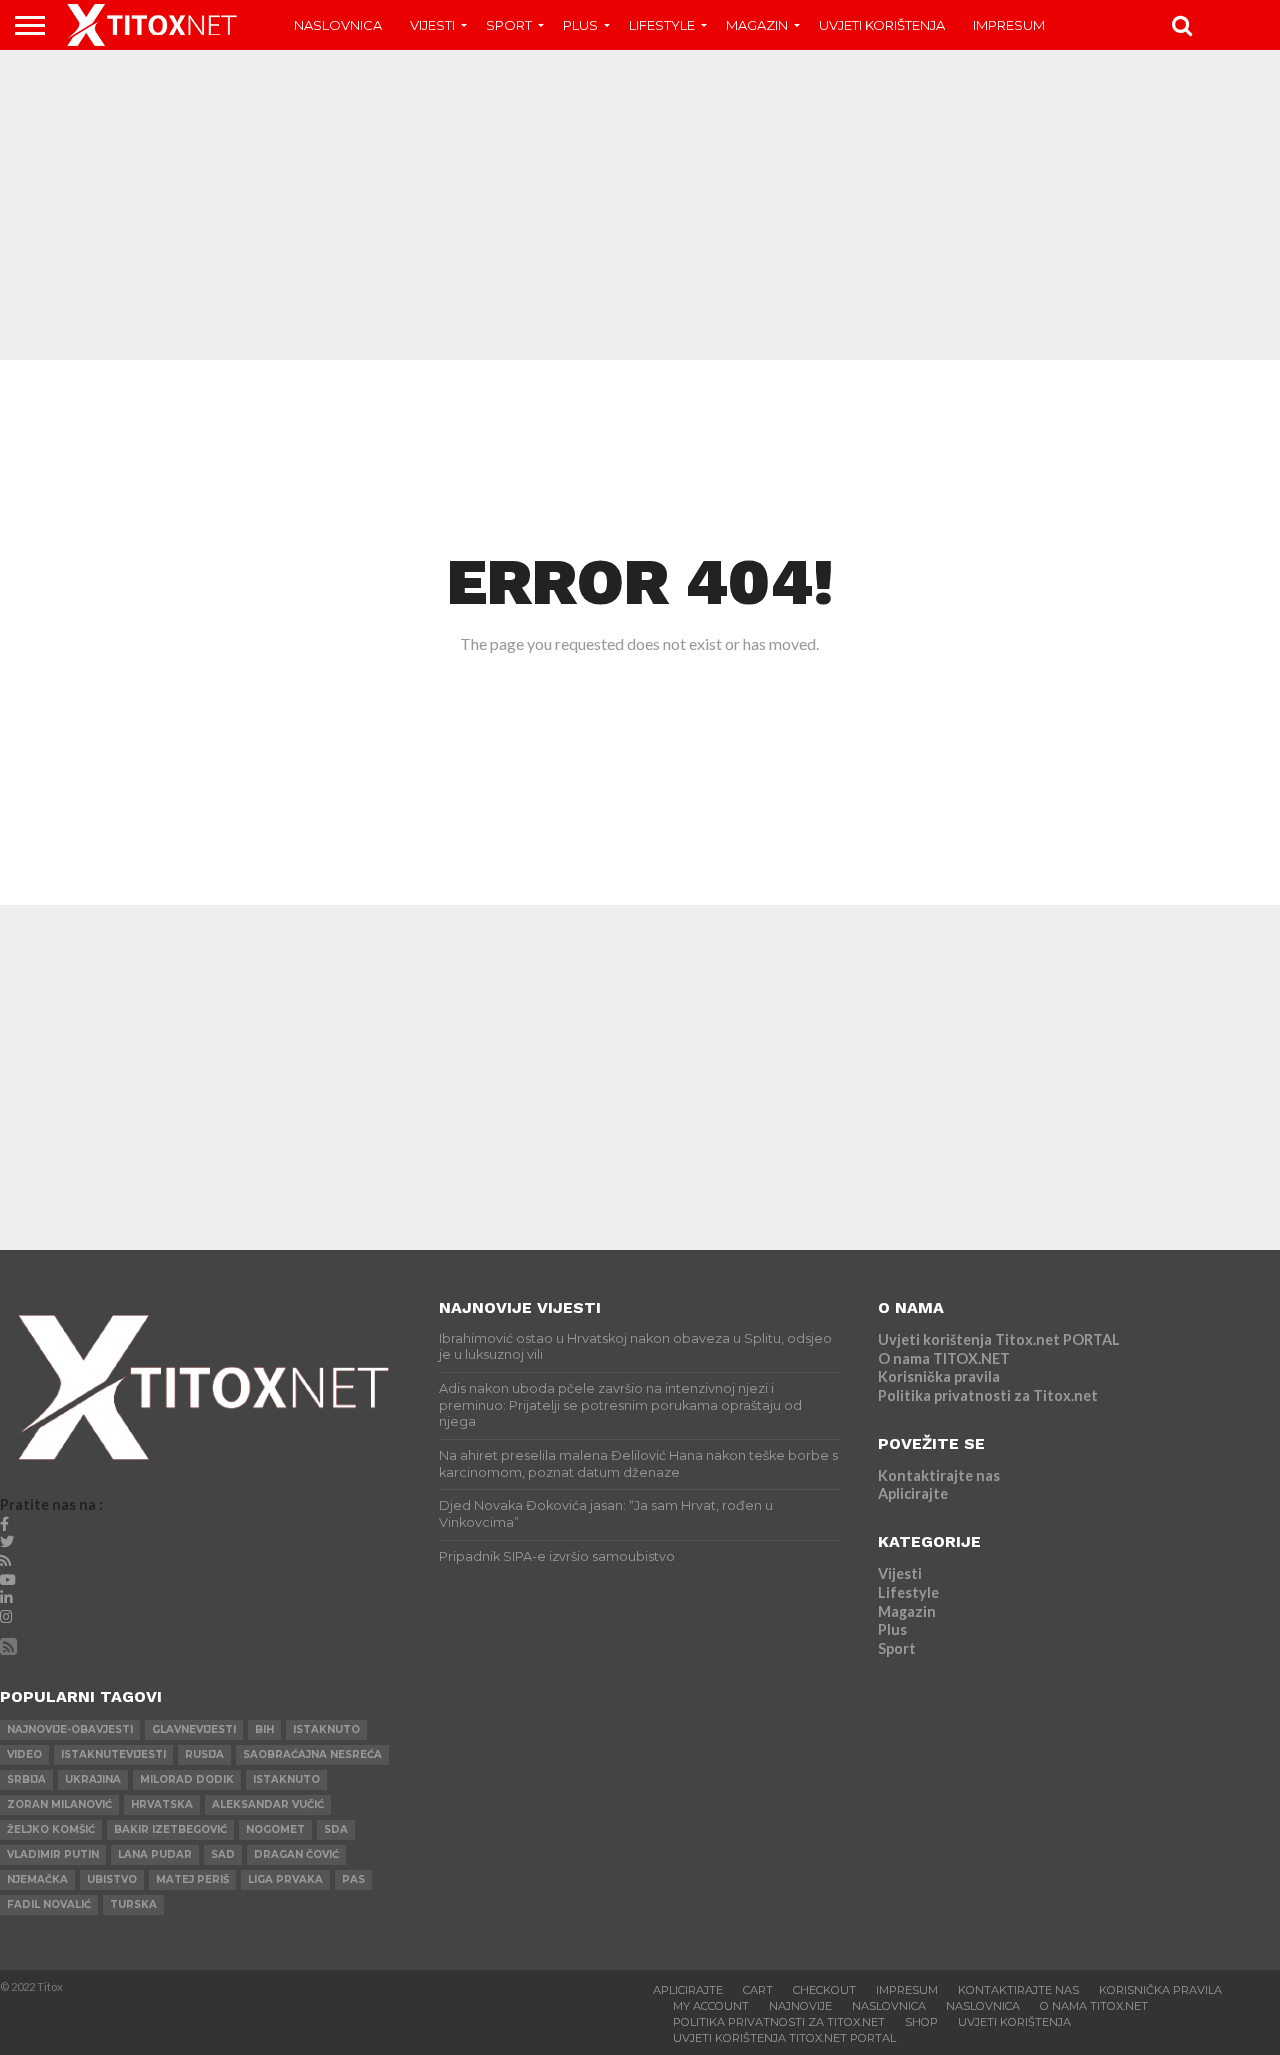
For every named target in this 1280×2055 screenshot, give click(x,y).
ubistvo (112, 1879)
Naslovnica (338, 25)
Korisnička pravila (939, 1376)
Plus (580, 25)
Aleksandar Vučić (268, 1804)
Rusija (204, 1754)
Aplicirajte (913, 1493)
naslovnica (983, 2006)
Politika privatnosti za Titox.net (988, 1395)
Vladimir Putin (53, 1854)
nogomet (275, 1829)
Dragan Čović (296, 1854)
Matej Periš (192, 1879)
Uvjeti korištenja (882, 25)
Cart (758, 1990)
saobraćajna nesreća (312, 1754)
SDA (336, 1829)
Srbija (26, 1779)
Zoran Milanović (59, 1804)
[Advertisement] (640, 205)
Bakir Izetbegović (170, 1829)
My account (711, 2006)
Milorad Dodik (187, 1779)
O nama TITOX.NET (944, 1358)
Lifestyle (662, 25)
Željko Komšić (51, 1829)
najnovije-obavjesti (70, 1729)
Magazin (757, 25)
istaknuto (326, 1729)
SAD (223, 1854)
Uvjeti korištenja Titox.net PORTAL (999, 1339)
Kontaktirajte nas (939, 1475)
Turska (133, 1904)
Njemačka (37, 1879)
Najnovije (800, 2006)
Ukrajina (93, 1779)
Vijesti (432, 25)
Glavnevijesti (194, 1729)
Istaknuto (286, 1779)
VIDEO (24, 1754)
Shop (921, 2022)
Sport (509, 25)
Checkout (824, 1990)
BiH (264, 1729)
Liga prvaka (285, 1879)
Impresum (1009, 25)
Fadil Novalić (49, 1904)
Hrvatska (162, 1804)
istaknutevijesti (113, 1754)
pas (353, 1879)
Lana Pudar (155, 1854)
